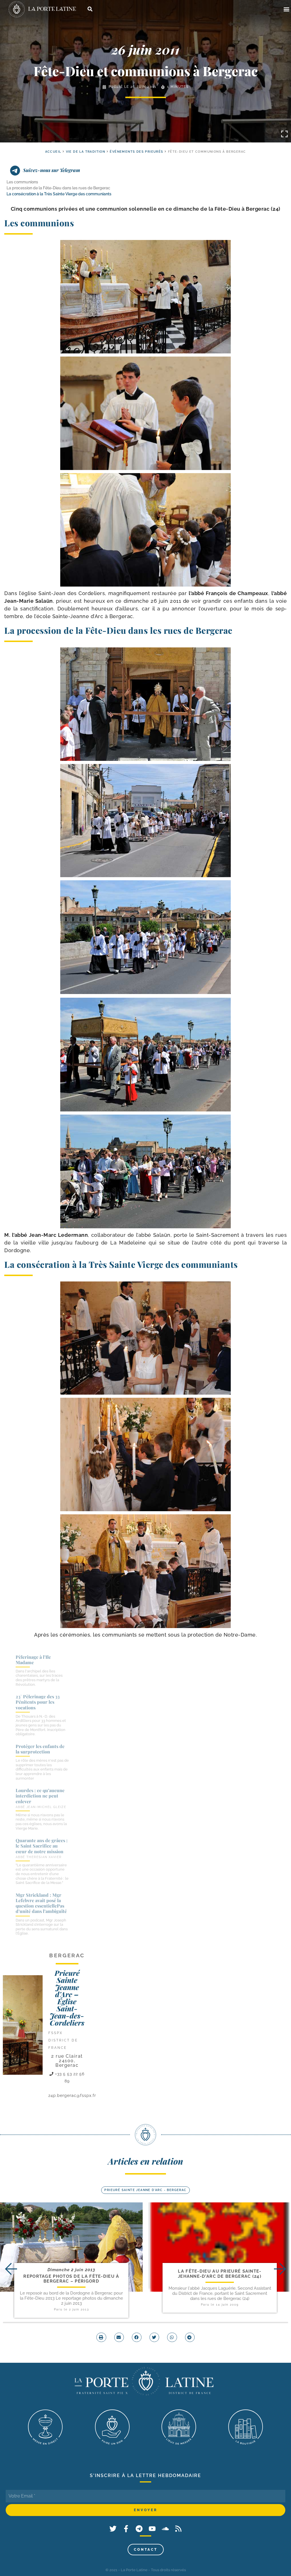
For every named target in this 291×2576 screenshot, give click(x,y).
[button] (286, 9)
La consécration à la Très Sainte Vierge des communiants (59, 194)
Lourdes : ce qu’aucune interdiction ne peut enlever (40, 1796)
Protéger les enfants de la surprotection (40, 1749)
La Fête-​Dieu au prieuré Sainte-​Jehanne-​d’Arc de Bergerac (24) (220, 2274)
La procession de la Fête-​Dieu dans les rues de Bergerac (58, 188)
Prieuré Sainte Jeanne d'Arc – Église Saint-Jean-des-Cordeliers (67, 1998)
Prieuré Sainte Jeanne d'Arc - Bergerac (145, 2190)
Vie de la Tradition (86, 152)
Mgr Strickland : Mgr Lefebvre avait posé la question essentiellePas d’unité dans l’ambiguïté (41, 1903)
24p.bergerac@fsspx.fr (72, 2095)
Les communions (22, 182)
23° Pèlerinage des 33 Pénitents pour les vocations (38, 1702)
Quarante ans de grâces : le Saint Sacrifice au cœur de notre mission (42, 1846)
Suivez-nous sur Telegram (52, 170)
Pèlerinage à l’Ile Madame (33, 1660)
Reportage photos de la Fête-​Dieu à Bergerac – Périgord (71, 2279)
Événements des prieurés (136, 152)
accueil (53, 152)
